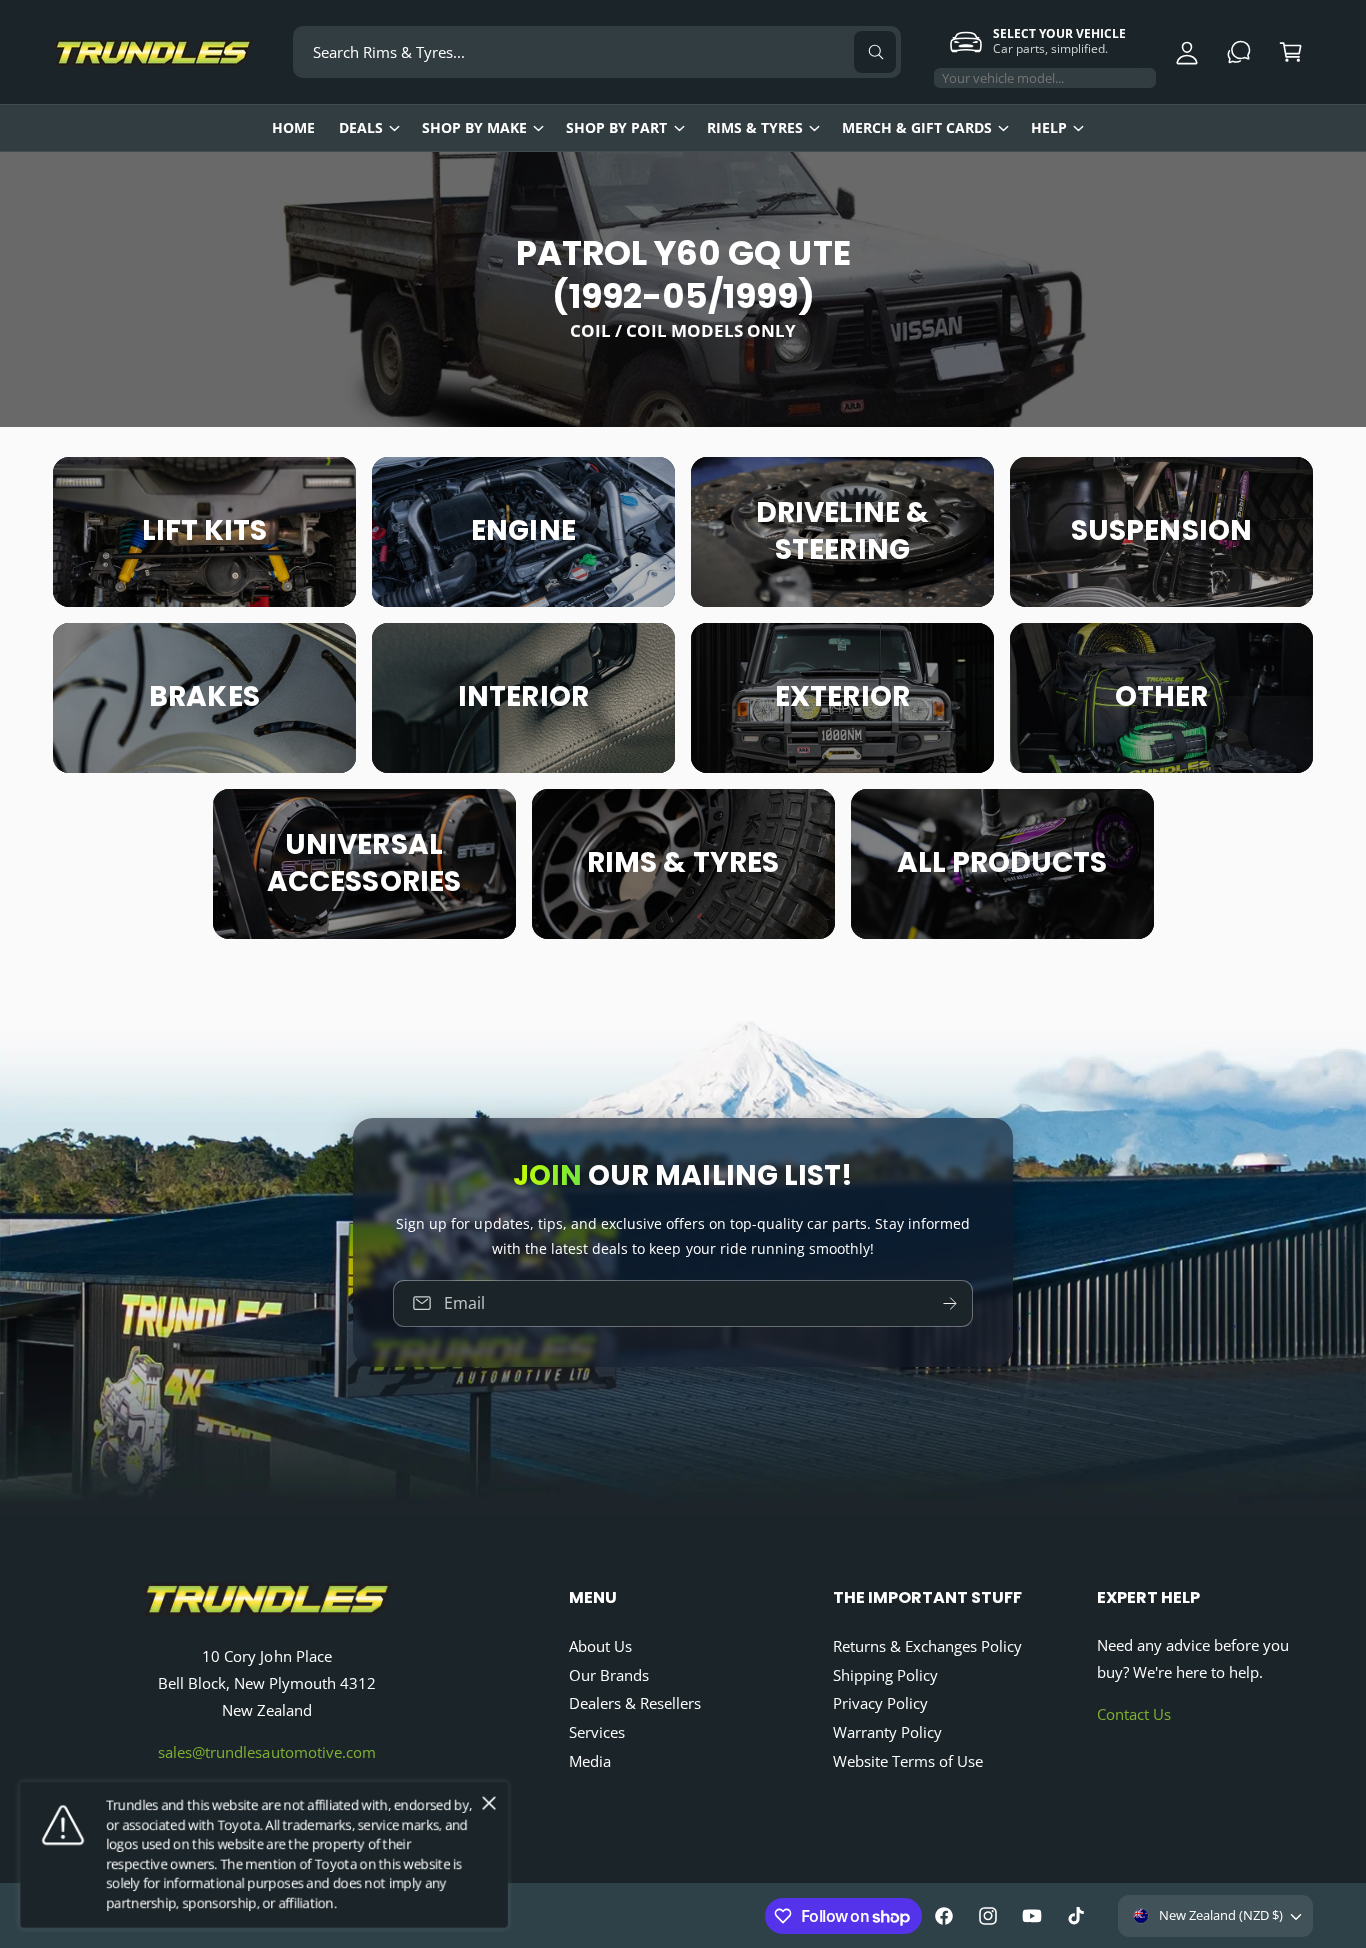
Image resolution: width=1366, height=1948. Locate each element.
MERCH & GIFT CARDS (917, 127)
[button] (1291, 52)
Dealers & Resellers (635, 1703)
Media (590, 1761)
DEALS (361, 127)
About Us (600, 1646)
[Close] (489, 1804)
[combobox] (597, 52)
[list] (683, 698)
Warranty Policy (887, 1732)
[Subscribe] (950, 1302)
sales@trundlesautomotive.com (266, 1752)
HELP (1049, 127)
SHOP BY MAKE (474, 127)
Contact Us (1134, 1714)
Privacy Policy (880, 1703)
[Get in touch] (1239, 52)
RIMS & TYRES (755, 127)
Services (597, 1732)
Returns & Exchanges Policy (927, 1646)
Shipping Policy (885, 1675)
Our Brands (609, 1675)
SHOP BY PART (616, 127)
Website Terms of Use (908, 1761)
